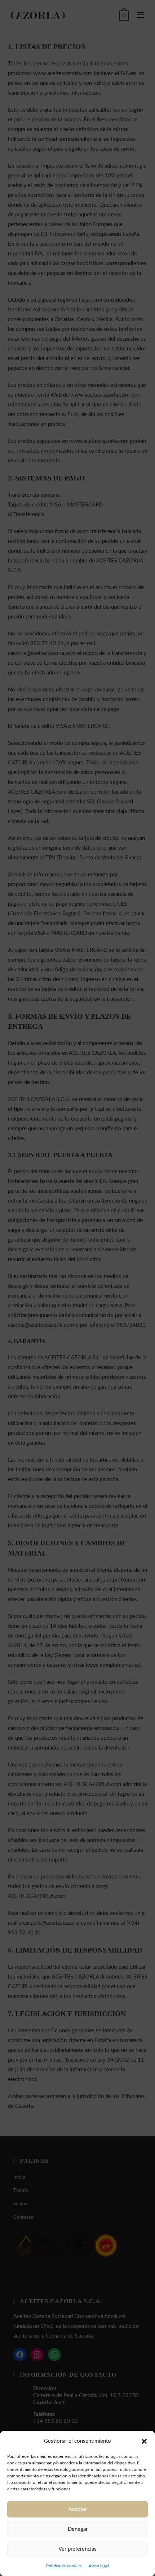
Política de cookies (64, 2566)
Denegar (78, 2529)
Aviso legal (99, 2566)
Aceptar (77, 2509)
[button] (144, 2441)
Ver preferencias (77, 2549)
